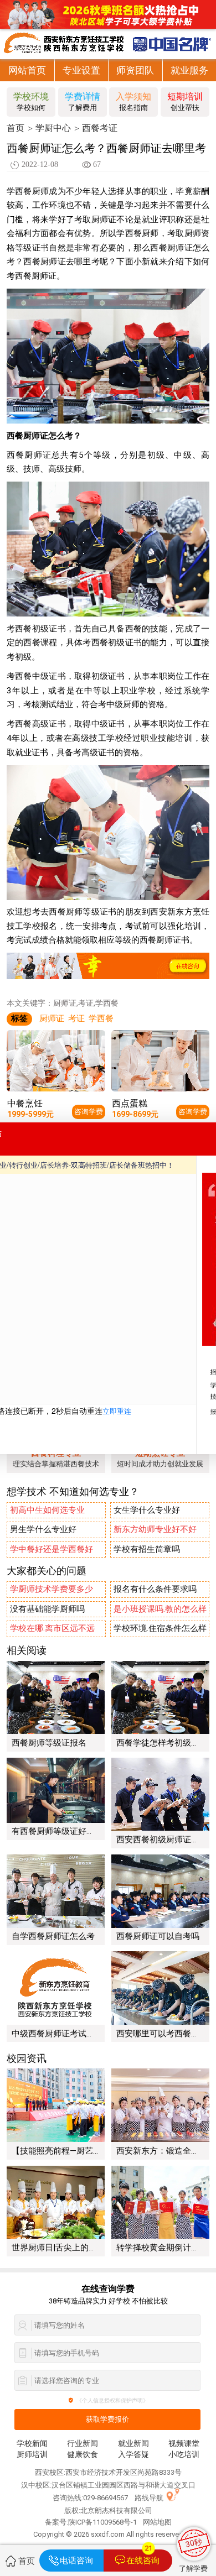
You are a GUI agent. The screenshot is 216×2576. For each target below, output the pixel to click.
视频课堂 (184, 2444)
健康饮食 (83, 2455)
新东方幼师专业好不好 (155, 1529)
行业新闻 (83, 2444)
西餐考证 (100, 128)
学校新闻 (32, 2444)
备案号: (56, 2522)
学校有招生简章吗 (147, 1549)
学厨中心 (53, 128)
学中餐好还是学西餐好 (52, 1549)
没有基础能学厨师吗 (47, 1609)
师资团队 (135, 70)
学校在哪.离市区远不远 (52, 1628)
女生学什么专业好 (147, 1510)
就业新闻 (133, 2444)
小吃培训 (184, 2455)
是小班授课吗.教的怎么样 (160, 1609)
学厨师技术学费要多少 (52, 1589)
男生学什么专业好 (43, 1529)
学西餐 (101, 1018)
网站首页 (27, 70)
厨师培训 (32, 2455)
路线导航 (149, 2498)
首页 (16, 128)
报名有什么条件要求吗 (155, 1589)
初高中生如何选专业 (47, 1510)
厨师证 (52, 1018)
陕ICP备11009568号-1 (102, 2522)
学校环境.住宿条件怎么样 (160, 1628)
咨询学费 (89, 1112)
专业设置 (81, 70)
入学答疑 (133, 2455)
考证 (76, 1018)
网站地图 (157, 2522)
